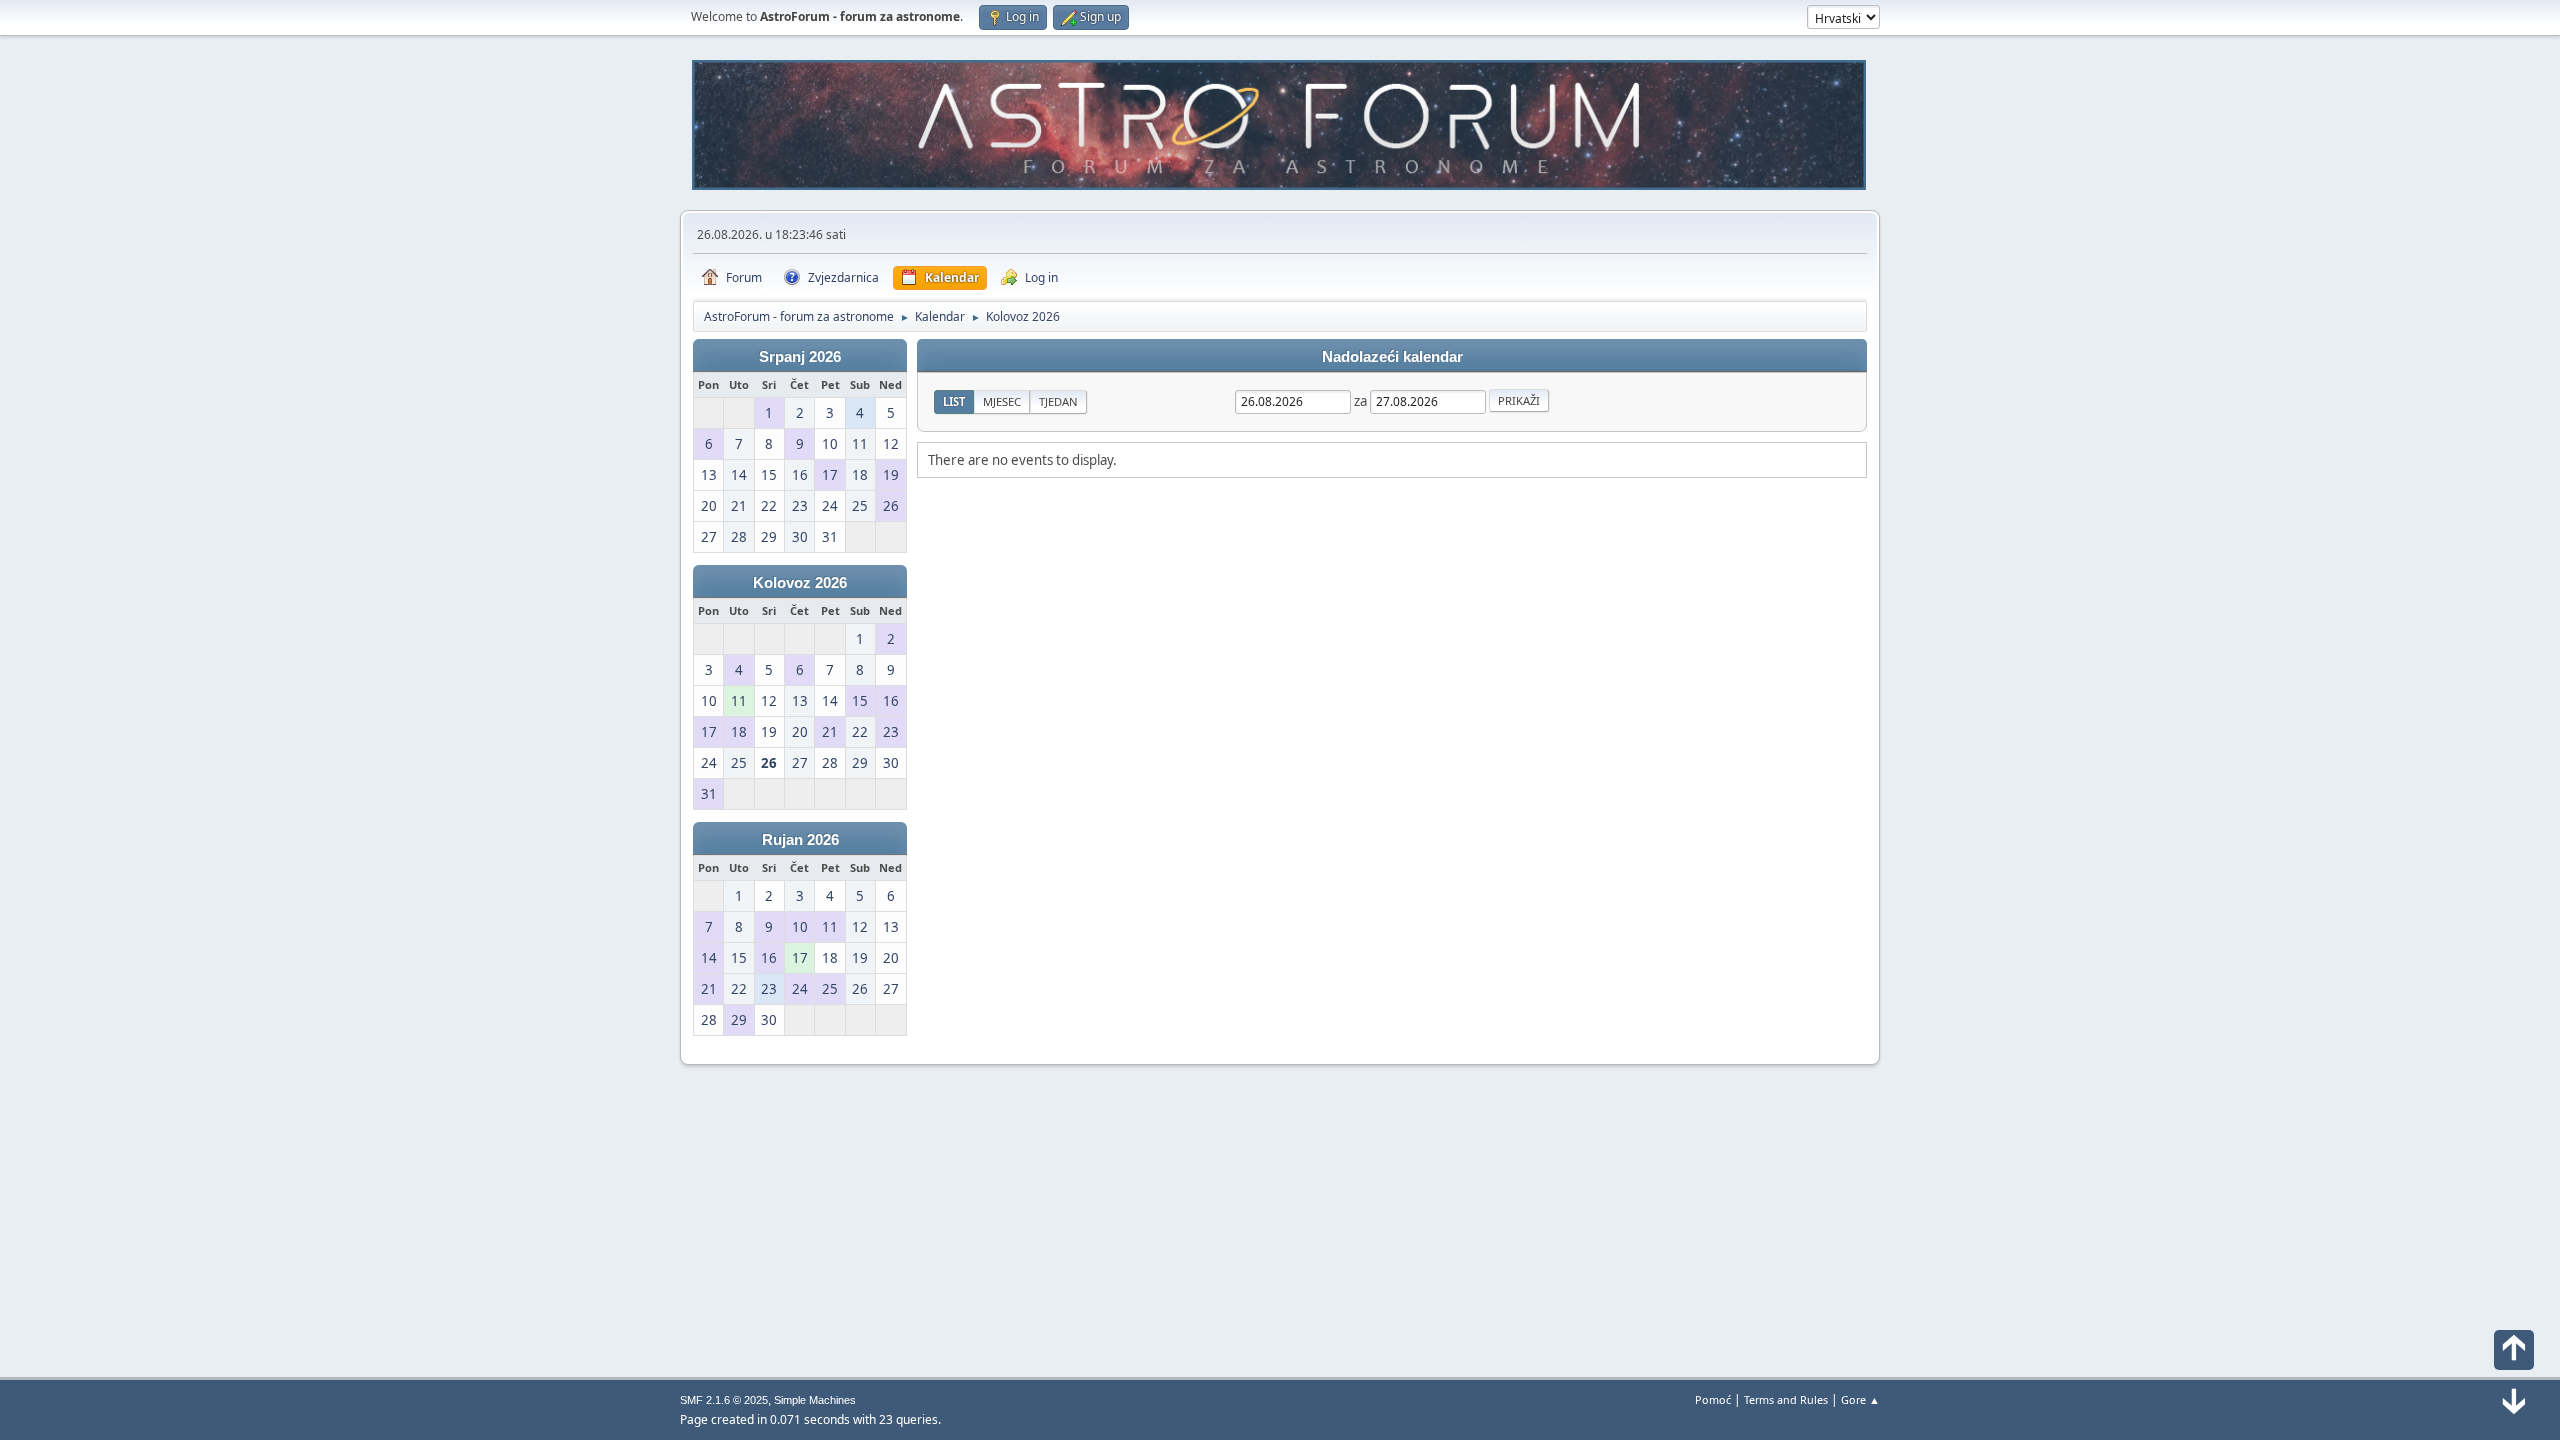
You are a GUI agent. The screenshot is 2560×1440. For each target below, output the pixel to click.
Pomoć (1713, 1399)
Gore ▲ (1860, 1399)
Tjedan (1058, 401)
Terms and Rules (1786, 1399)
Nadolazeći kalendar (1392, 357)
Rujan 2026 (800, 840)
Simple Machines (815, 1400)
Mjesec (1002, 401)
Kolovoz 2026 (800, 583)
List (954, 401)
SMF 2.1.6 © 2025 (724, 1400)
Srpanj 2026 (800, 357)
